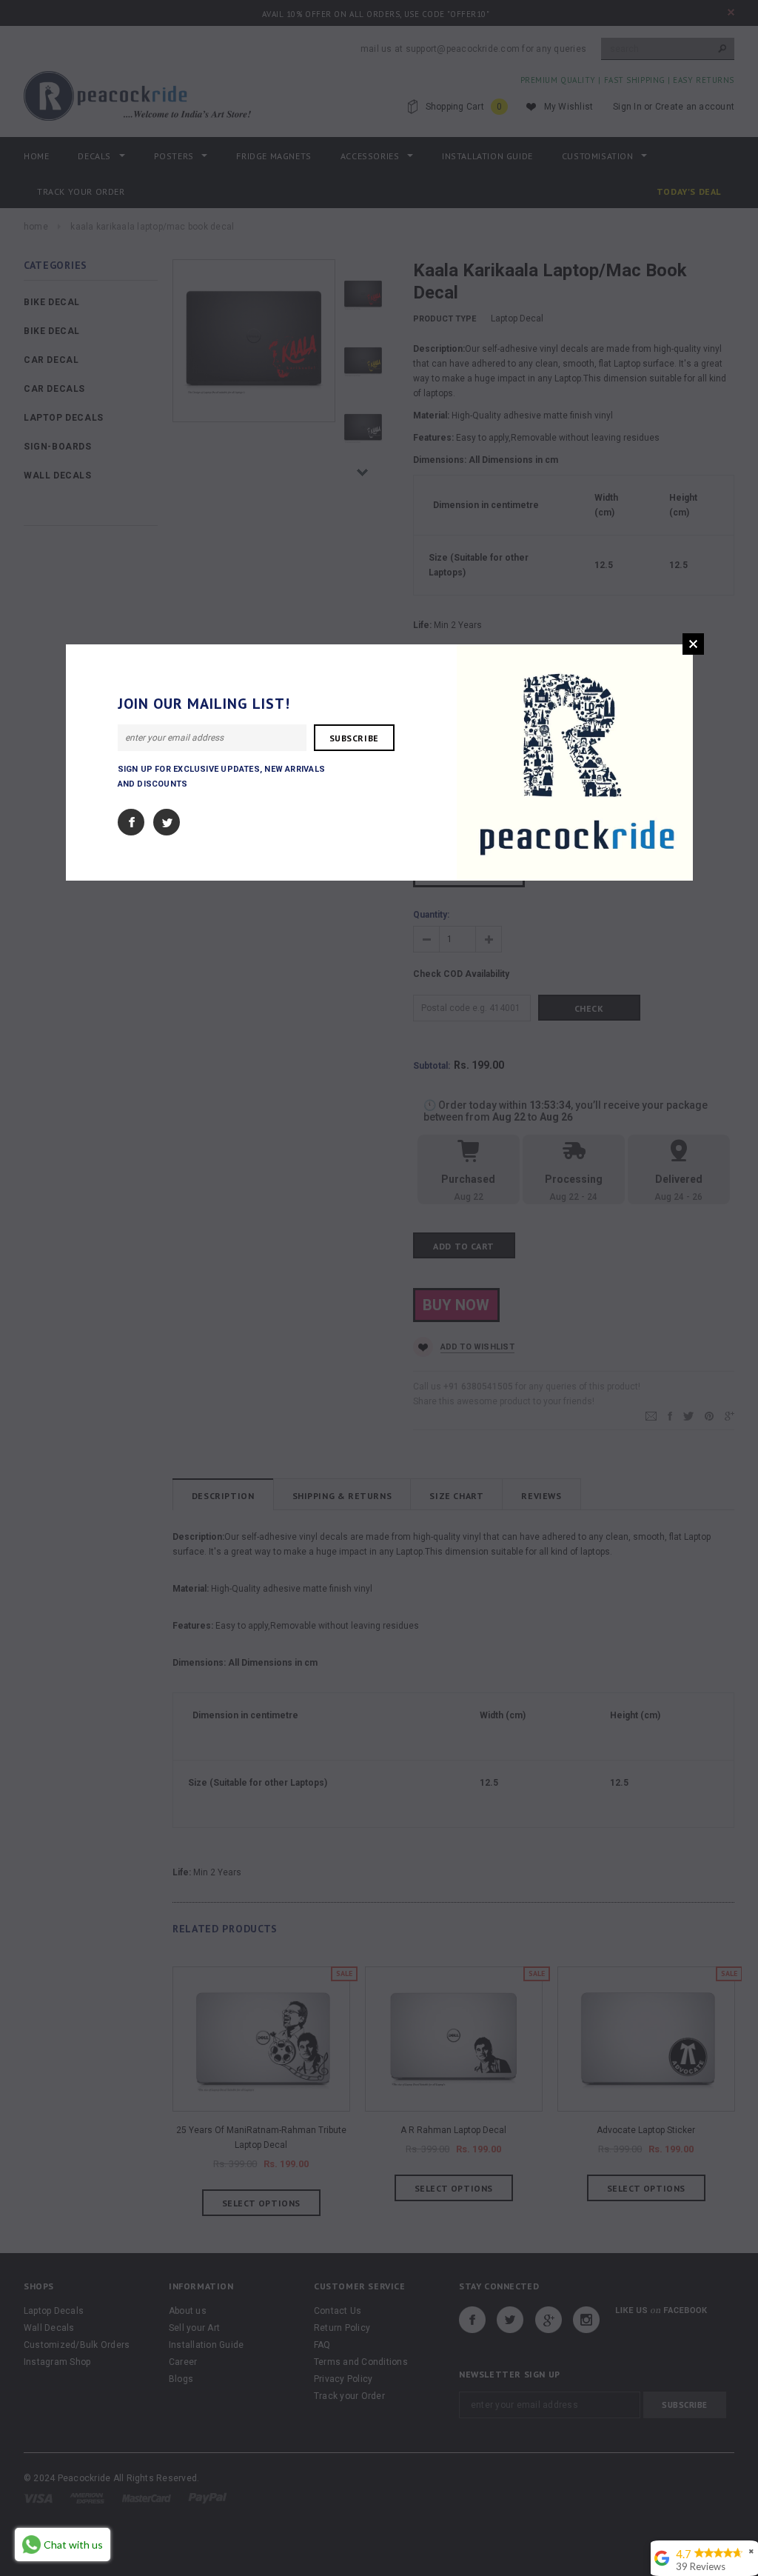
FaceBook (131, 822)
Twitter (167, 822)
